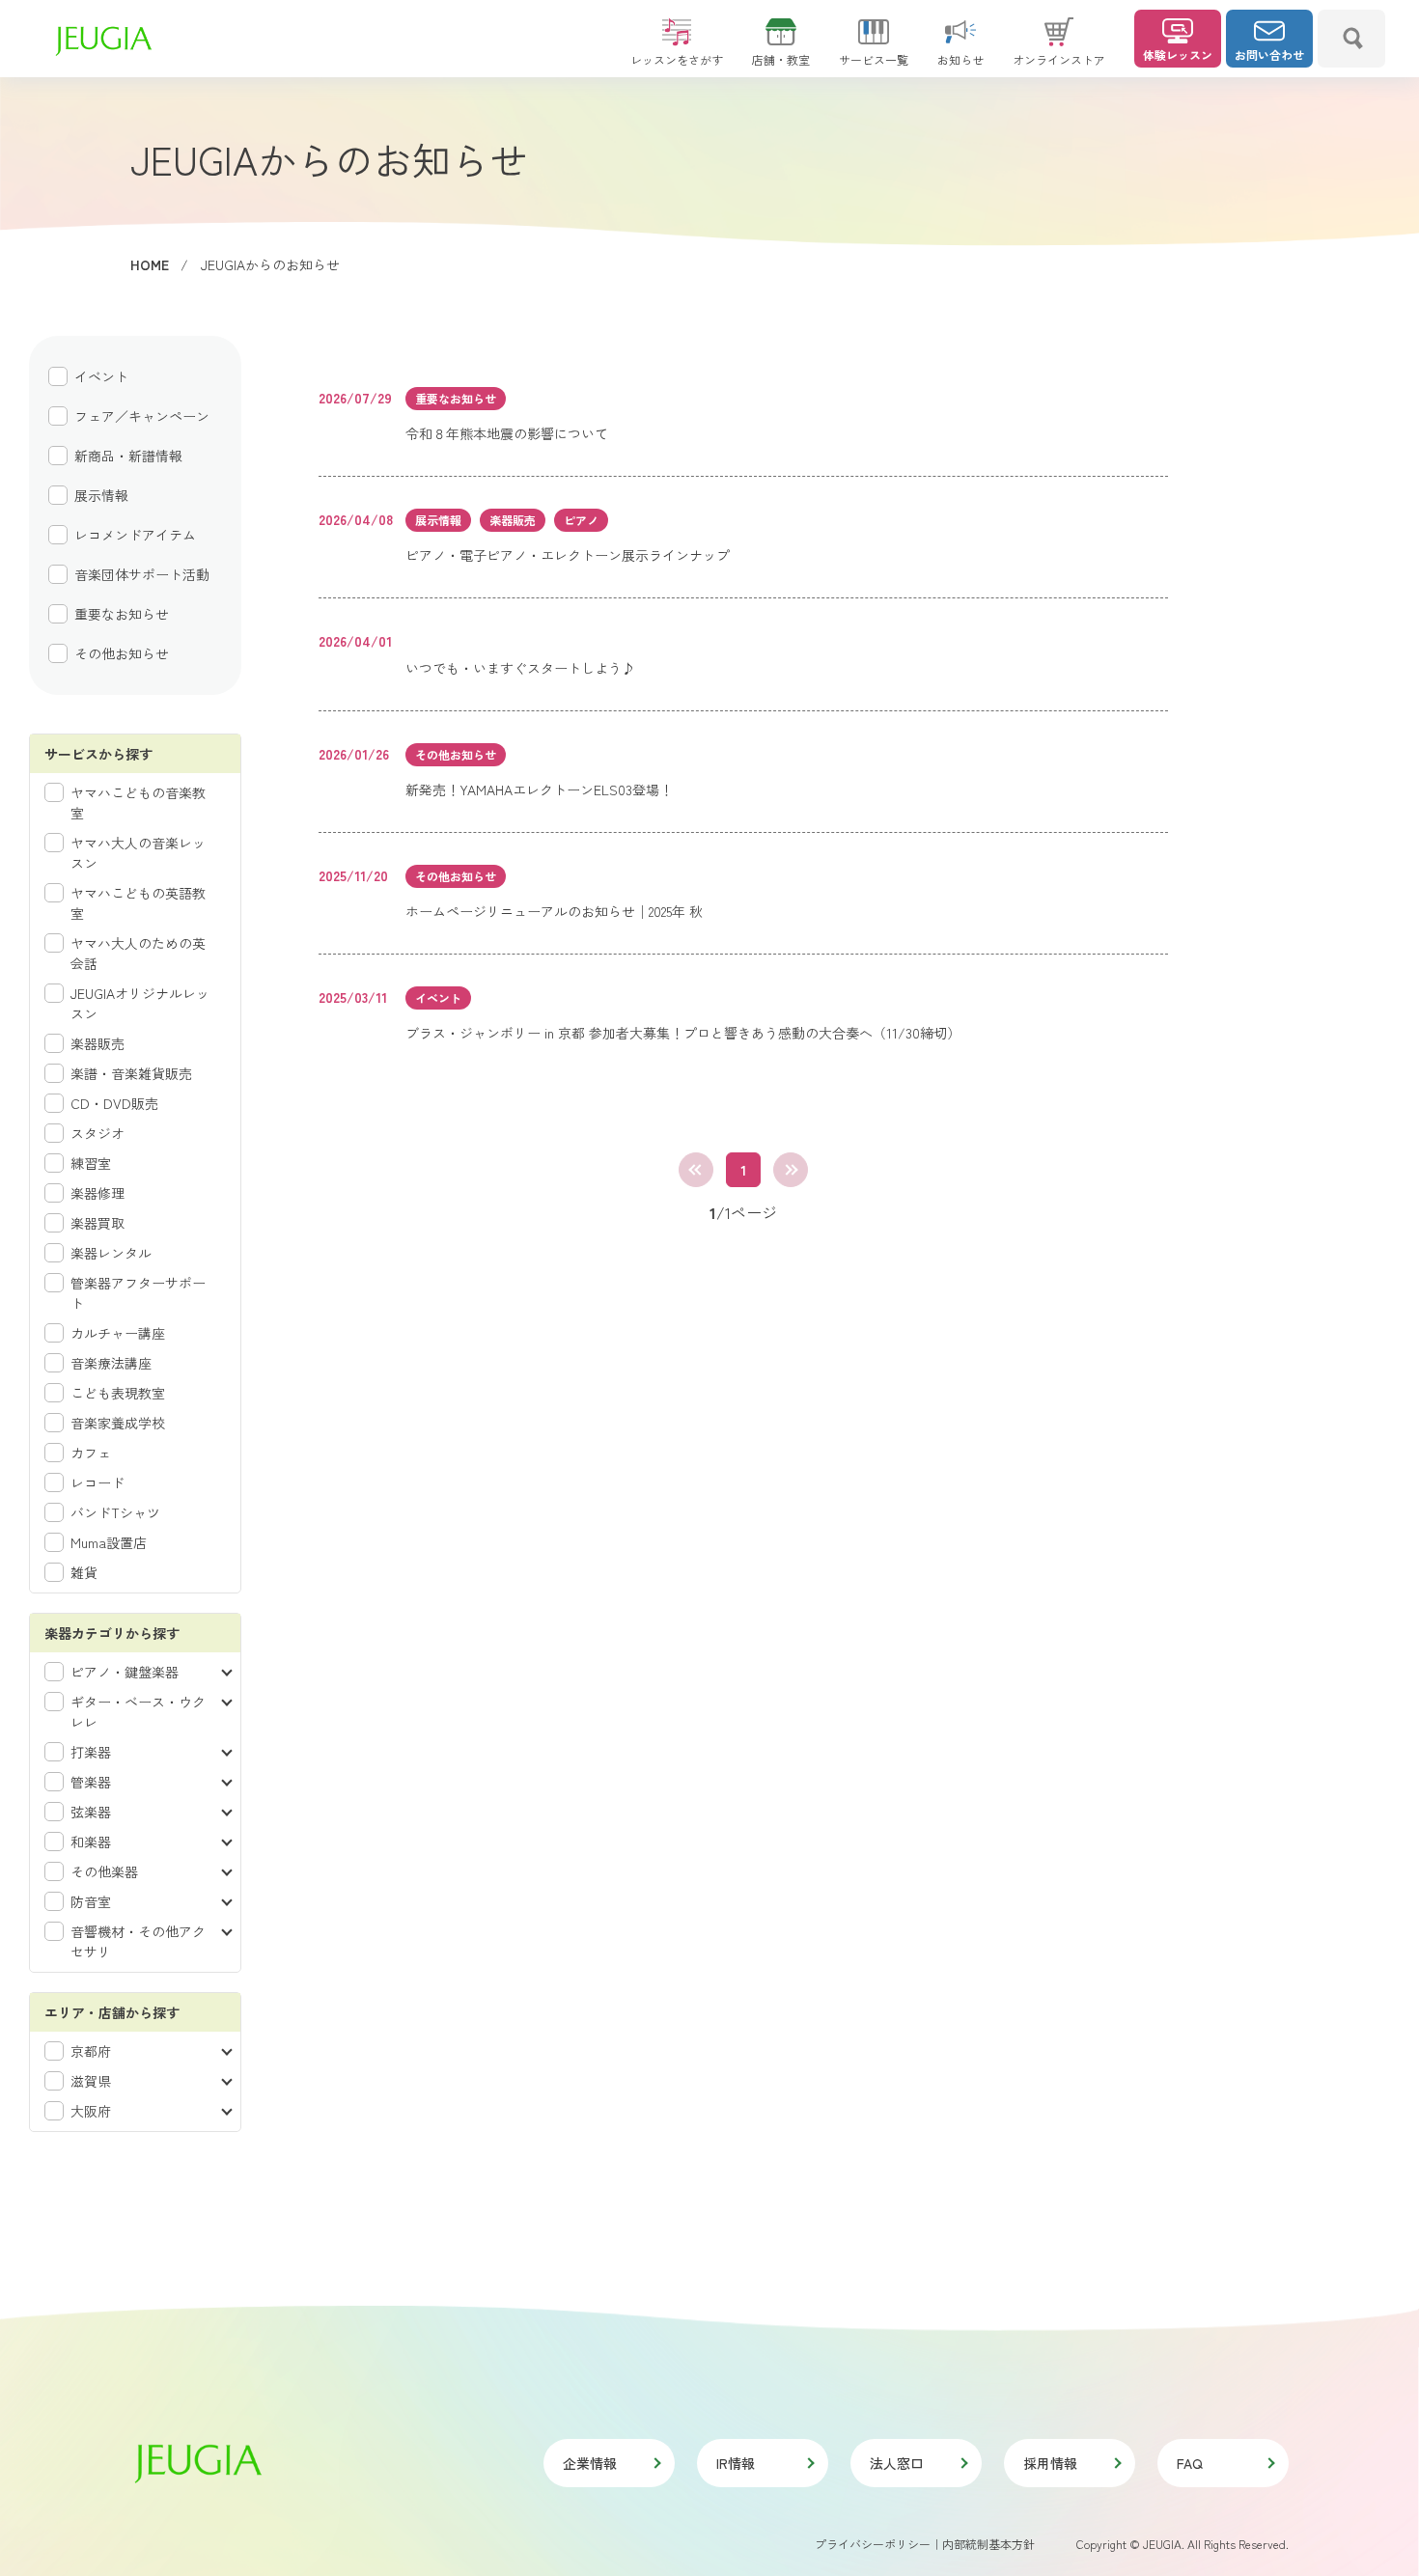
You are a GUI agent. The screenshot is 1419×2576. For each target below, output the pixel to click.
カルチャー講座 (118, 1333)
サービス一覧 (874, 59)
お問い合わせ (1269, 55)
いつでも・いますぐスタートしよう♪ (520, 668)
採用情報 (1050, 2463)
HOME (150, 264)
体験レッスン (1178, 55)
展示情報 (101, 495)
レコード (97, 1482)
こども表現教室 (118, 1393)
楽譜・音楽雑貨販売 (131, 1073)
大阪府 (91, 2111)
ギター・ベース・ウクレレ (138, 1712)
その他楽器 (104, 1871)
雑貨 (84, 1572)
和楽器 (91, 1842)
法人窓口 (897, 2463)
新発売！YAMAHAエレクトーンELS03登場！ (539, 789)
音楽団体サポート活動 (142, 574)
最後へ (791, 1170)
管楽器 (91, 1782)
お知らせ (960, 59)
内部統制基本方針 (988, 2544)
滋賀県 (91, 2081)
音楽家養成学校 (118, 1423)
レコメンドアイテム (135, 535)
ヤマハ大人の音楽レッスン (138, 853)
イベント (101, 376)
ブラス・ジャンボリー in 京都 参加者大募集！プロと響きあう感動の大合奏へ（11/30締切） (683, 1033)
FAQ (1190, 2463)
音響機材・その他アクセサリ (138, 1941)
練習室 (91, 1163)
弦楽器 (91, 1812)
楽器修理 (97, 1193)
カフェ (91, 1453)
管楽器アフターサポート (138, 1293)
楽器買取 (97, 1223)
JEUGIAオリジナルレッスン (140, 1003)
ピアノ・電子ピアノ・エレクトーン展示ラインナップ (568, 555)
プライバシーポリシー (873, 2544)
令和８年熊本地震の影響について (507, 433)
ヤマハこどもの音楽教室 (138, 803)
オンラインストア (1059, 59)
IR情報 (736, 2463)
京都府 (91, 2051)
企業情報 (590, 2463)
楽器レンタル (111, 1253)
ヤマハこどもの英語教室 (138, 903)
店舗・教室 (781, 59)
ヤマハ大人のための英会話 (138, 953)
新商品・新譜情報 (128, 456)
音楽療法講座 (111, 1363)
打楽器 (91, 1752)
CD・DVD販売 (114, 1103)
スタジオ (97, 1133)
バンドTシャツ (115, 1512)
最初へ (696, 1170)
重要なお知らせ (122, 614)
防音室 (91, 1901)
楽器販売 (97, 1043)
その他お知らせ (122, 653)
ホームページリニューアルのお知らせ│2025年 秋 (554, 911)
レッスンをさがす (677, 59)
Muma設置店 (109, 1542)
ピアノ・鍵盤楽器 (125, 1672)
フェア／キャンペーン (142, 416)
